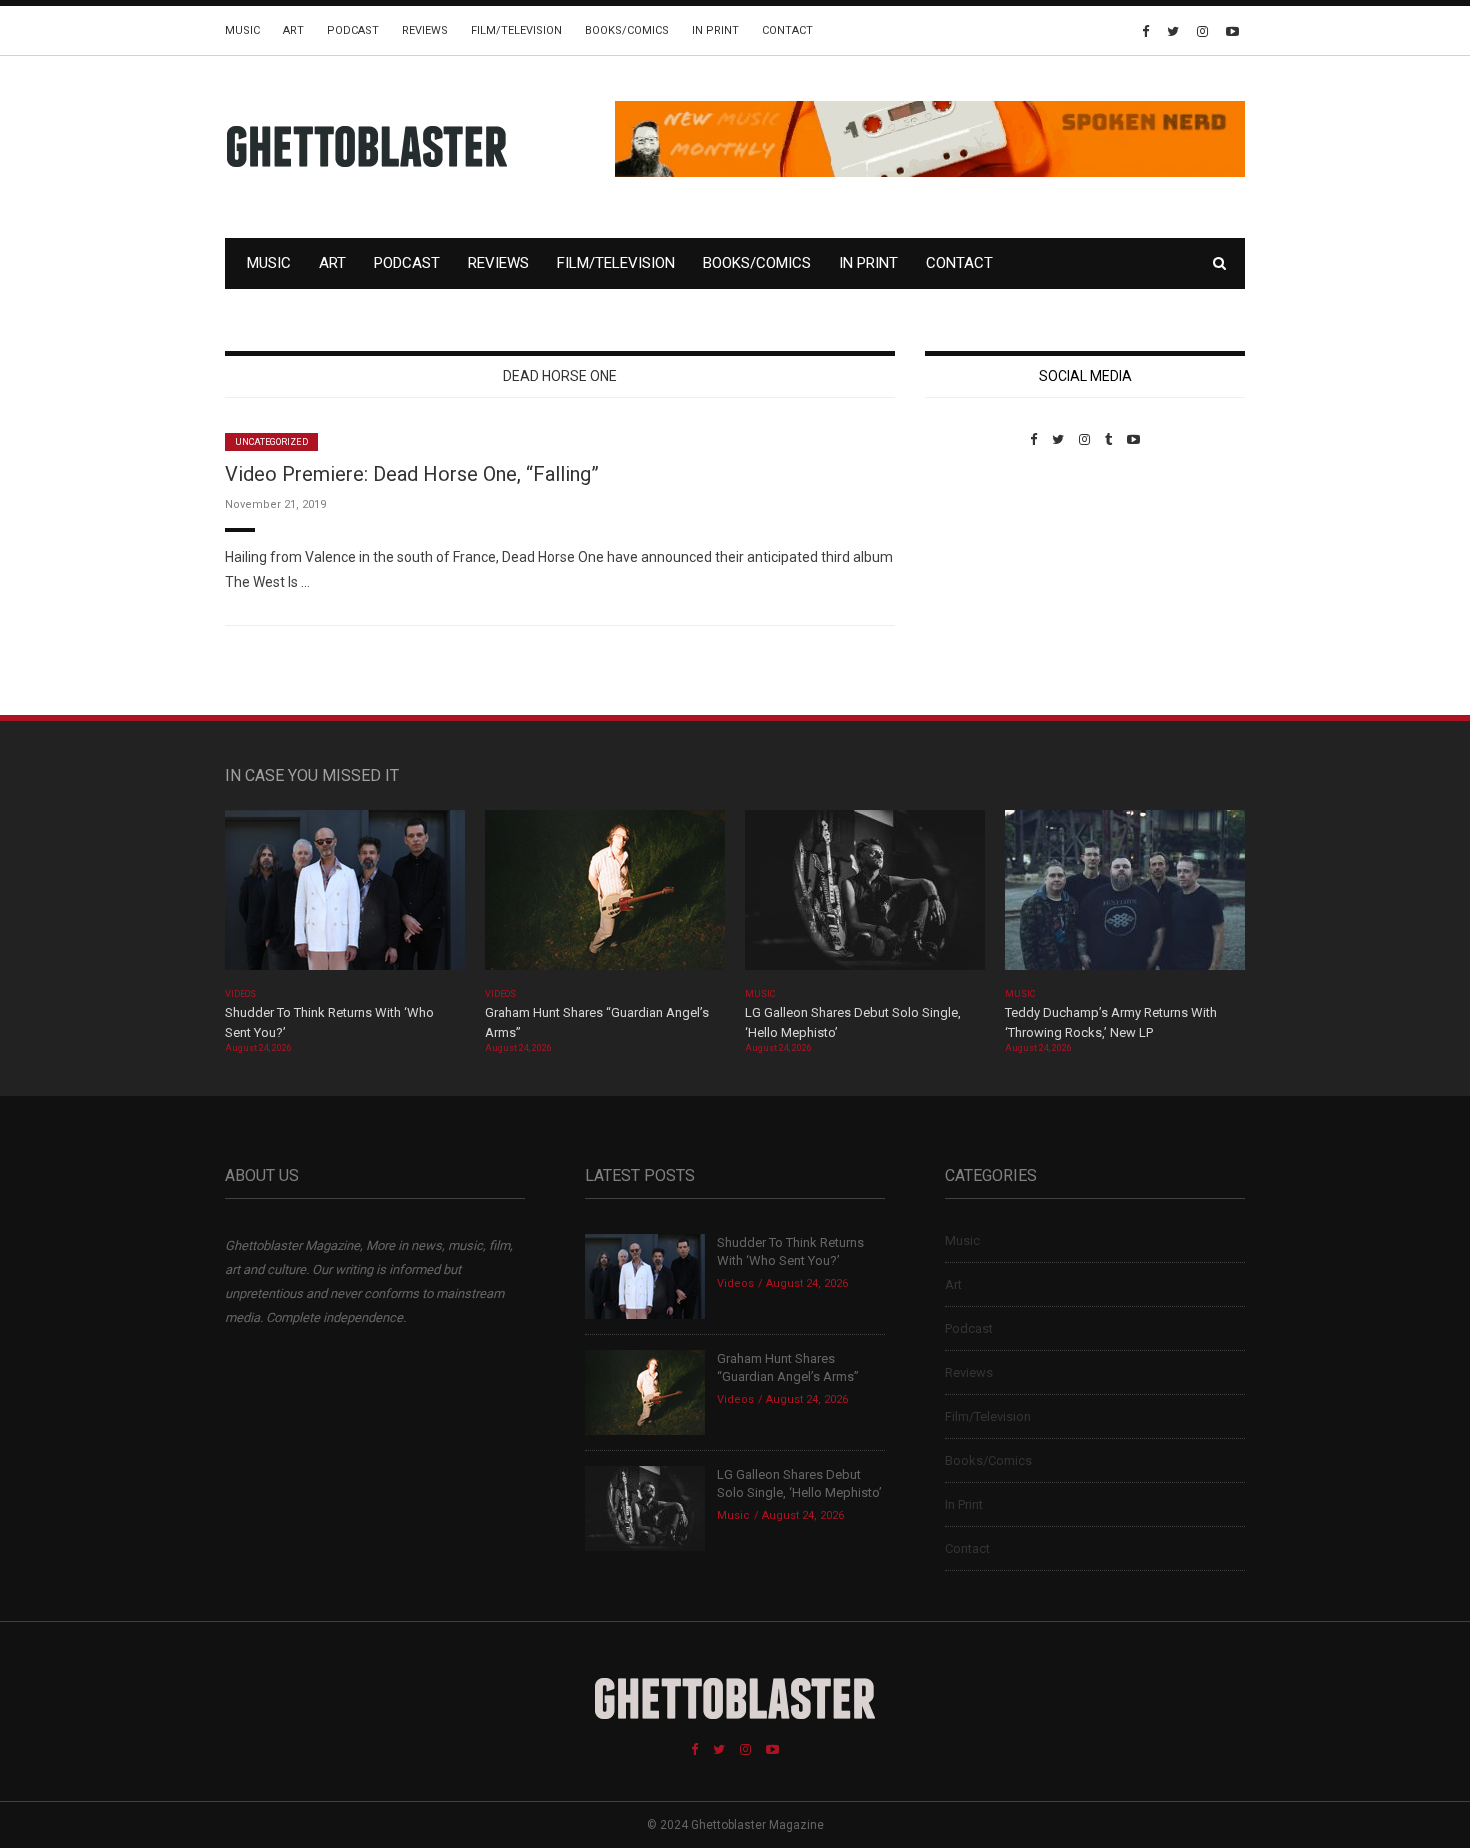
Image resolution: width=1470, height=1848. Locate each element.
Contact (787, 30)
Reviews (425, 30)
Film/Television (516, 30)
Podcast (353, 30)
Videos (240, 994)
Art (293, 30)
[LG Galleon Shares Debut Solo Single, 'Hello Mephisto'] (865, 896)
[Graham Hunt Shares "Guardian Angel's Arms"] (605, 896)
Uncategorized (271, 442)
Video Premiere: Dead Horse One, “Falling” (412, 474)
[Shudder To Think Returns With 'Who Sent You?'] (345, 896)
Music (242, 30)
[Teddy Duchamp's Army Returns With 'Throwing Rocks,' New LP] (1125, 896)
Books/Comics (627, 30)
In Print (715, 30)
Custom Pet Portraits (983, 584)
